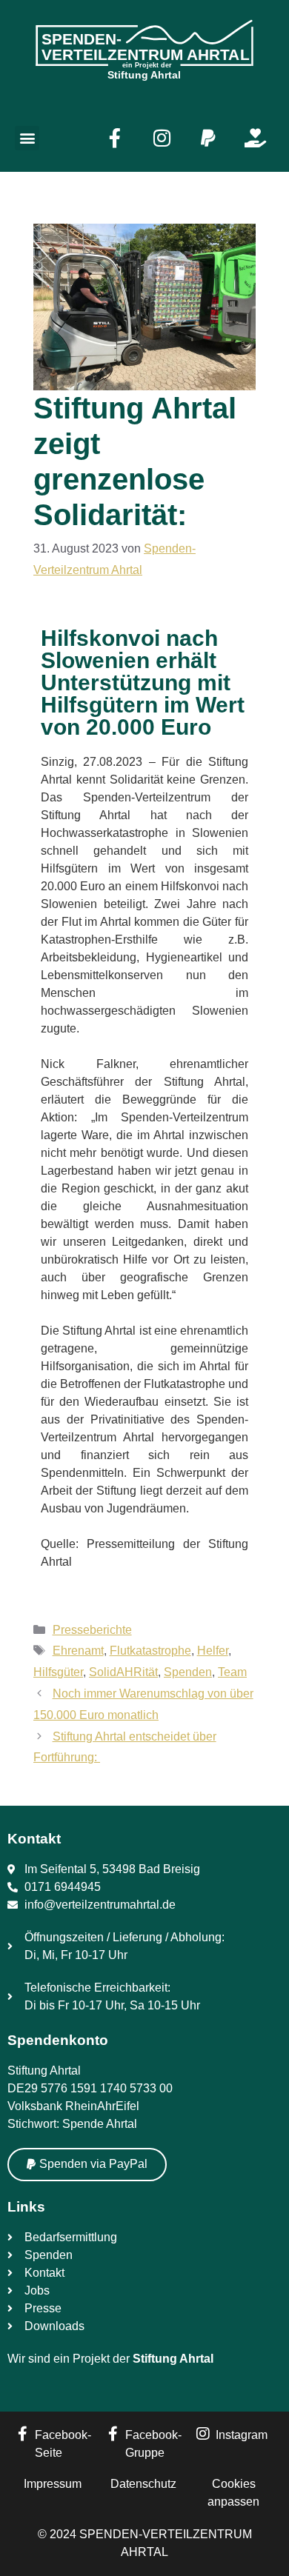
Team (232, 1672)
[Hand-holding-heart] (255, 138)
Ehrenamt (78, 1651)
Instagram (242, 2435)
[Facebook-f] (115, 138)
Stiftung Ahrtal (173, 2359)
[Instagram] (162, 138)
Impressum (53, 2484)
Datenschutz (143, 2484)
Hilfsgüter (58, 1672)
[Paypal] (208, 138)
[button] (27, 138)
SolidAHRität (123, 1672)
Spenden (188, 1672)
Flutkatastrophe (150, 1651)
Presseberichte (92, 1630)
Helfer (213, 1651)
